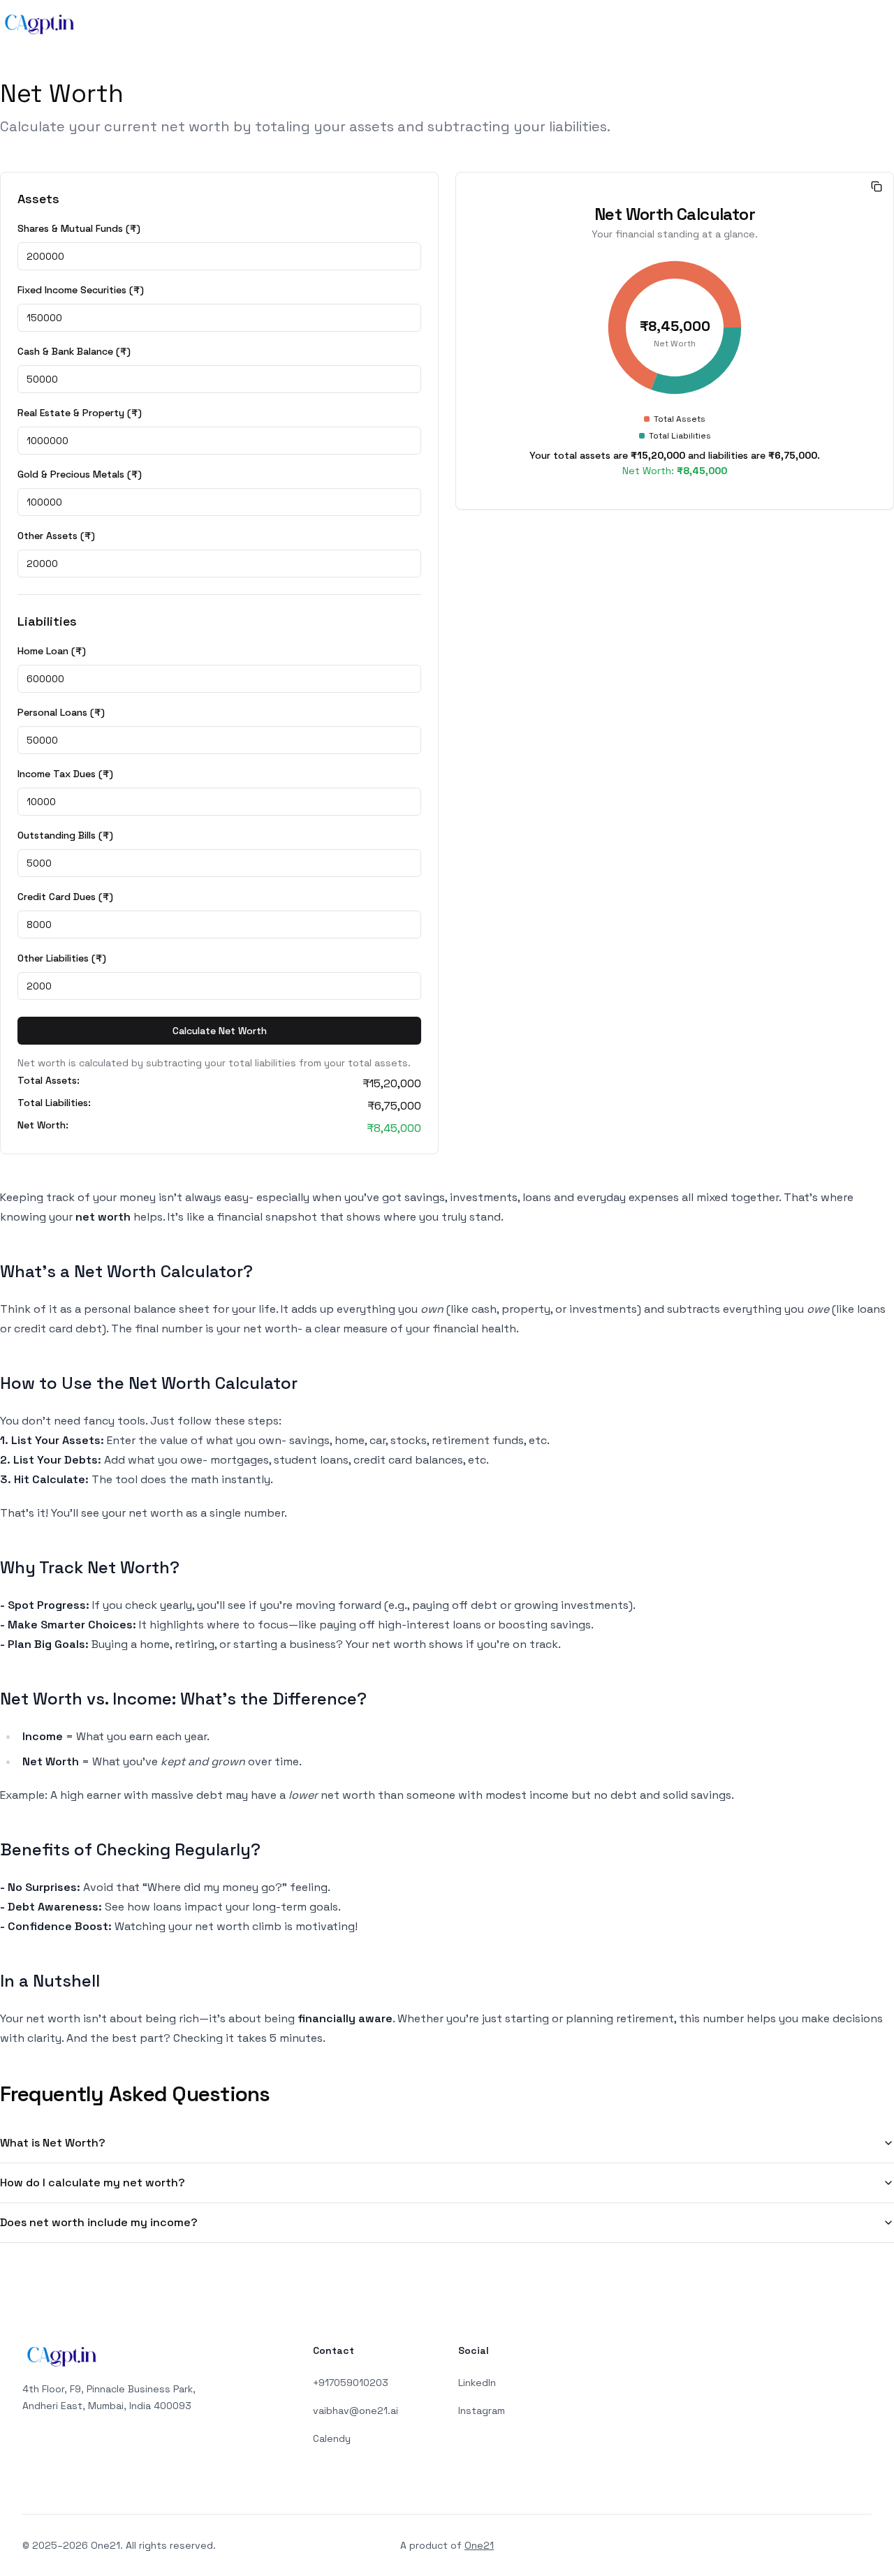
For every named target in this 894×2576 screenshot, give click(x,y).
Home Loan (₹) (52, 651)
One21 (479, 2545)
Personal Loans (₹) (61, 712)
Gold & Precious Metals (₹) (80, 474)
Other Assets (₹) (56, 536)
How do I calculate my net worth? (93, 2183)
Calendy (332, 2438)
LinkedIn (477, 2383)
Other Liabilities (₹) (62, 958)
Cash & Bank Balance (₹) (74, 351)
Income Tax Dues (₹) (65, 774)
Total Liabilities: (54, 1103)
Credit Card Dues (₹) (65, 897)
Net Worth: (43, 1126)
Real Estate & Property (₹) (80, 413)
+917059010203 (351, 2383)
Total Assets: (49, 1081)
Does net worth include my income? (99, 2222)
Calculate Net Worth (220, 1031)
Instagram (482, 2411)
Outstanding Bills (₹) (65, 835)
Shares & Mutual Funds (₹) (79, 228)
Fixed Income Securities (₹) (81, 290)
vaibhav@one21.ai (356, 2411)
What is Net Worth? (53, 2143)
